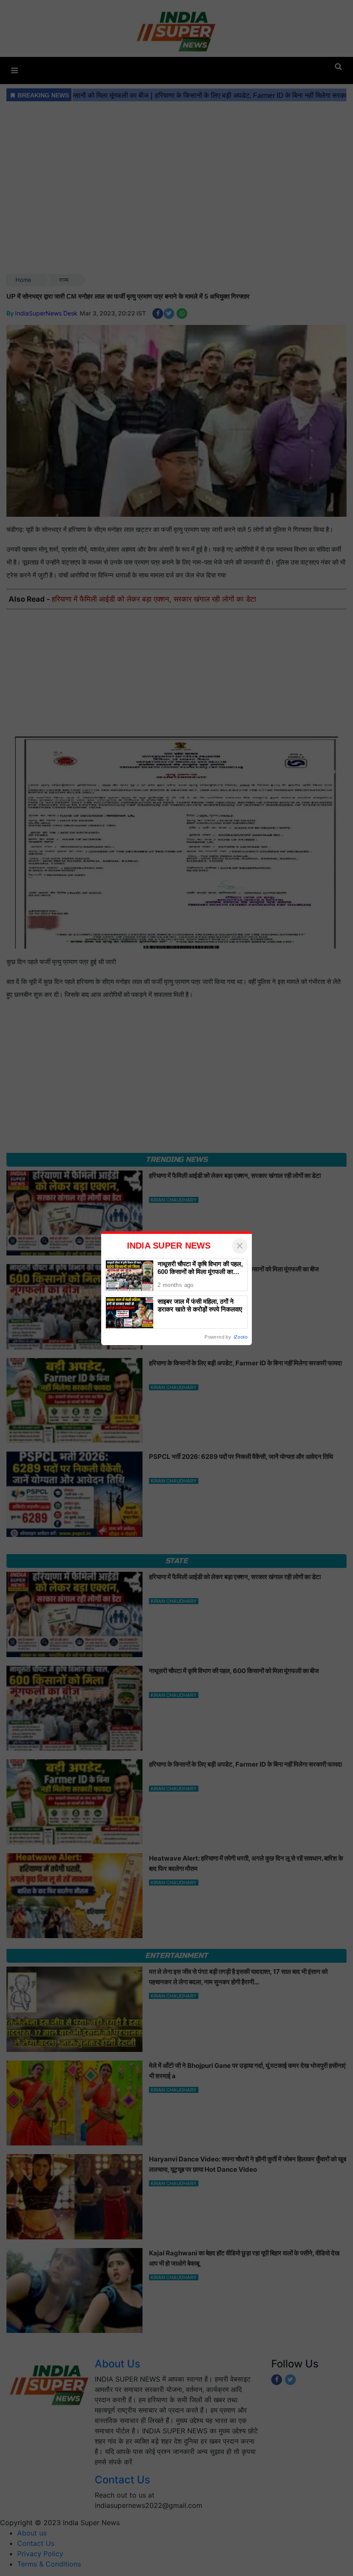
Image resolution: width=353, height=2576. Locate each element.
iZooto (241, 1337)
